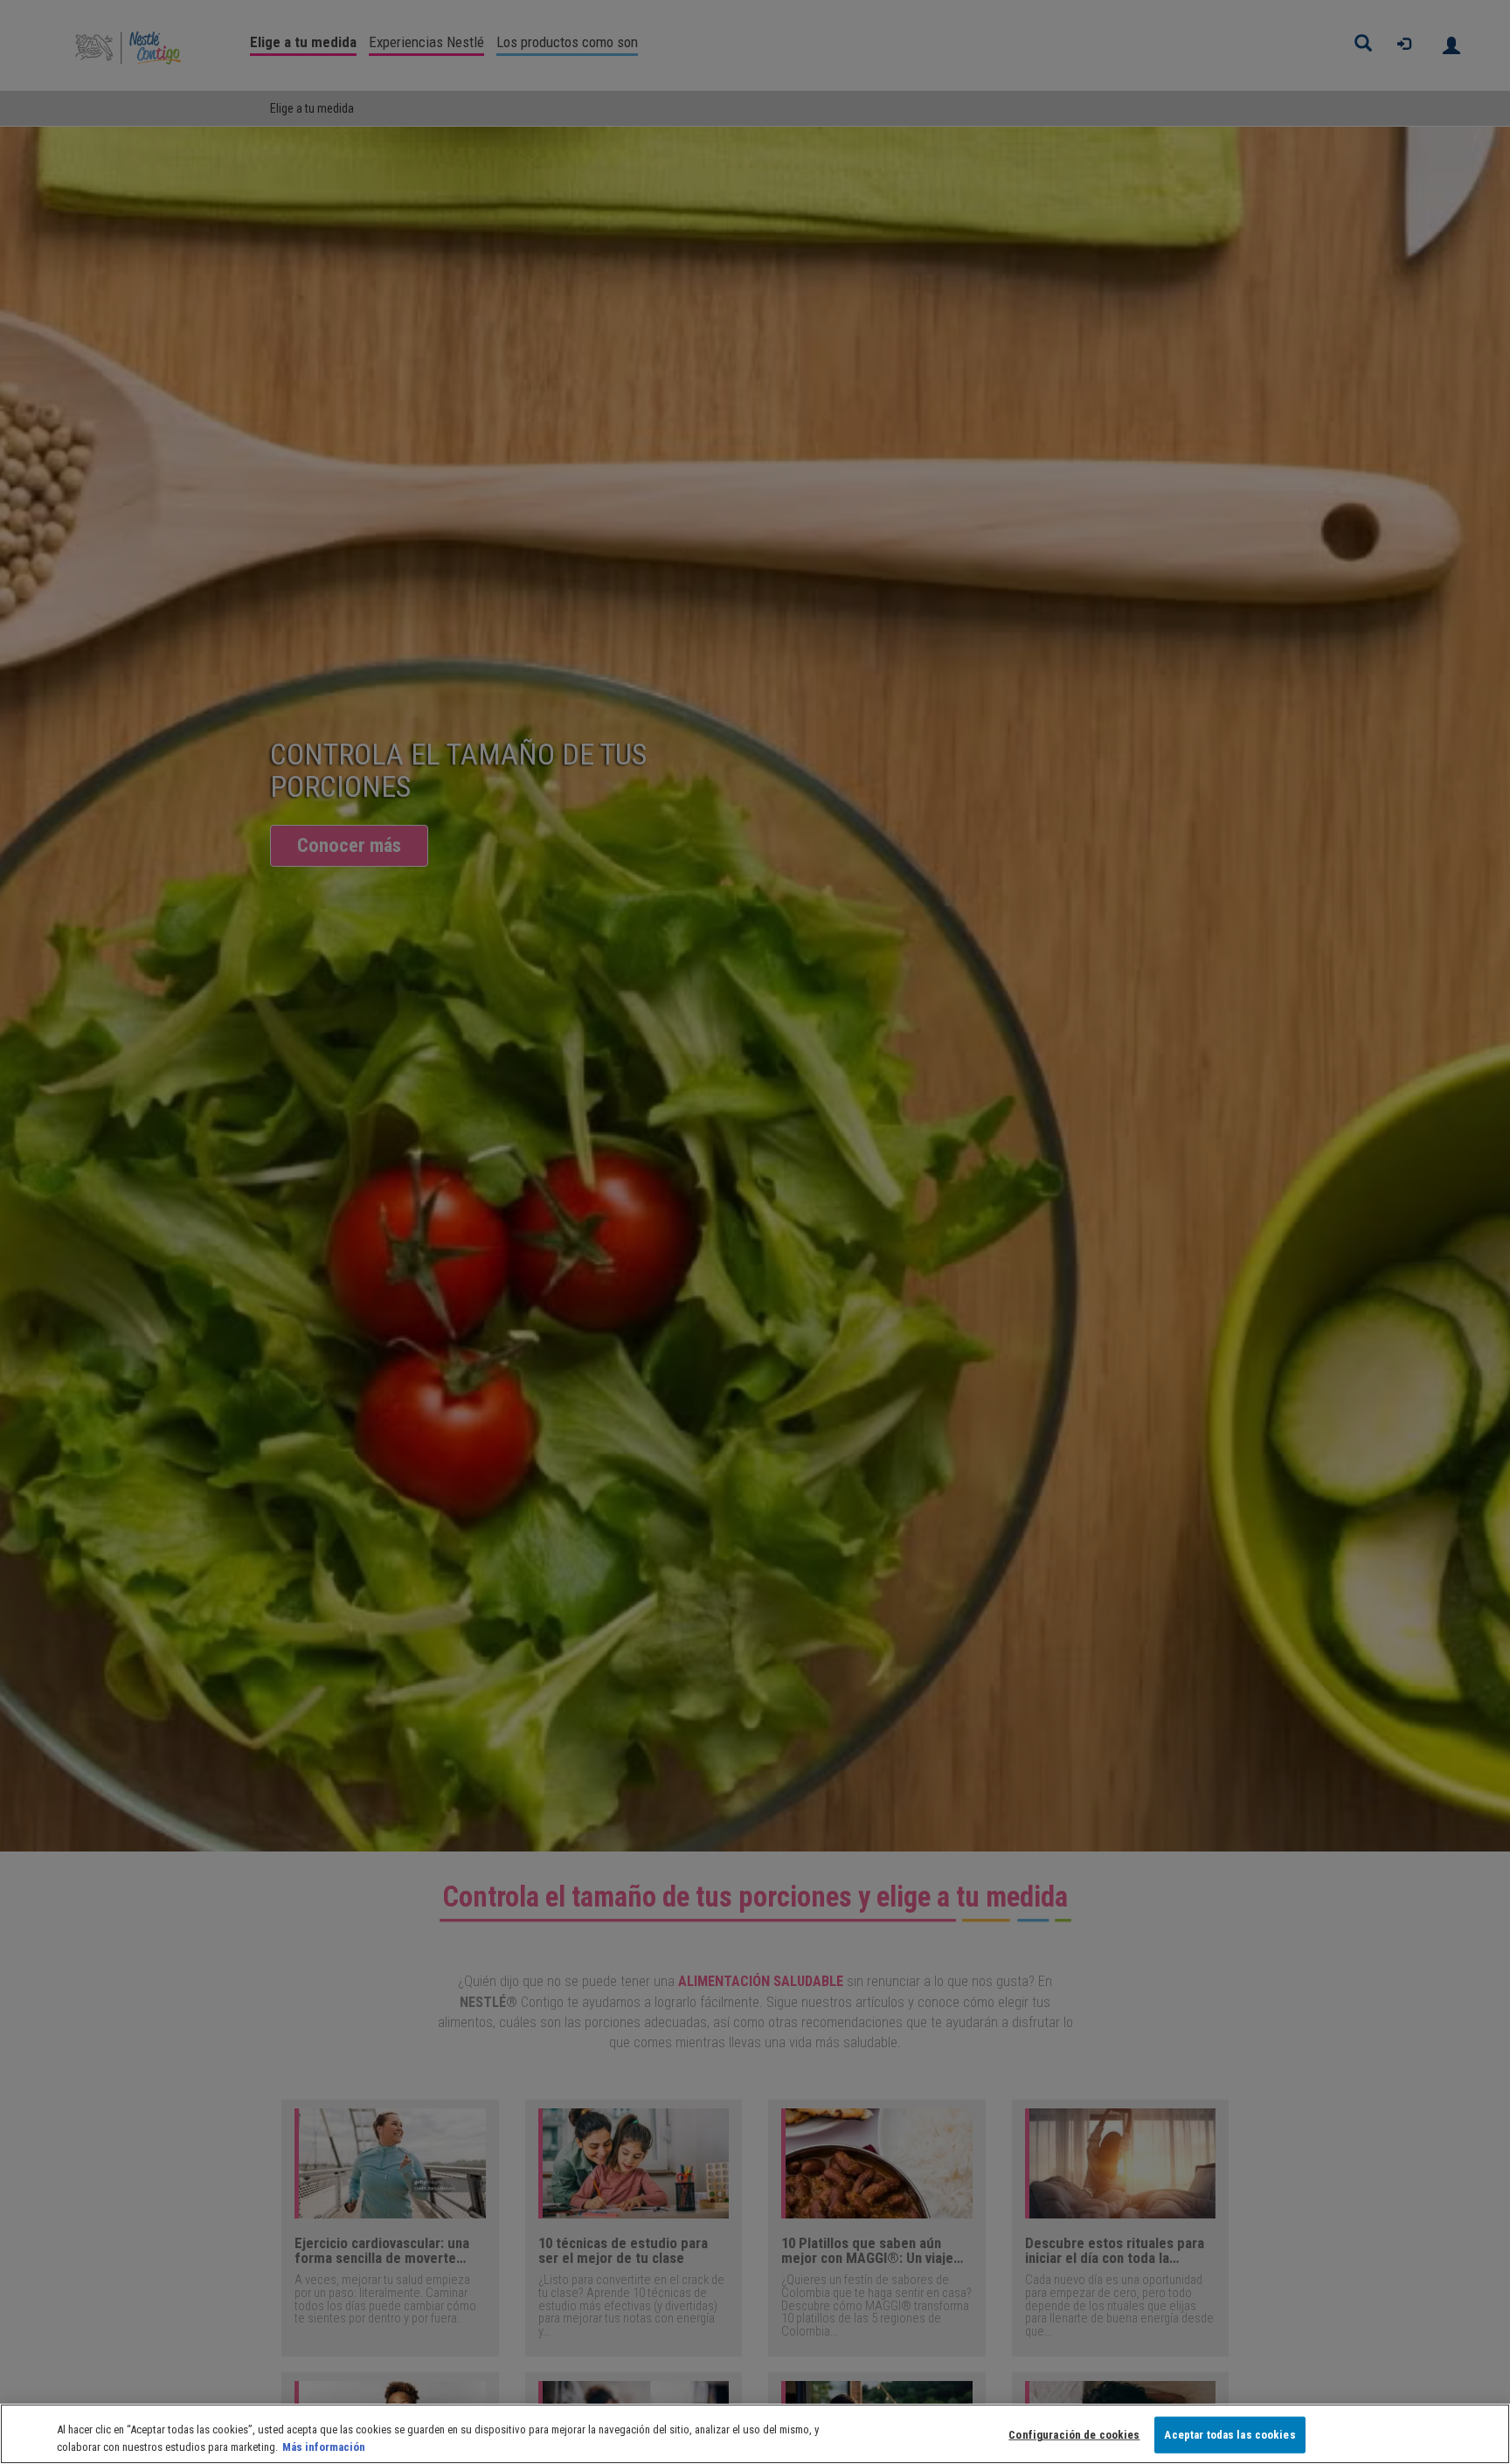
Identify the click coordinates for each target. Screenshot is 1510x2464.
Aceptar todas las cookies (1229, 2435)
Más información (324, 2446)
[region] (755, 2434)
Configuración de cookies (1074, 2435)
